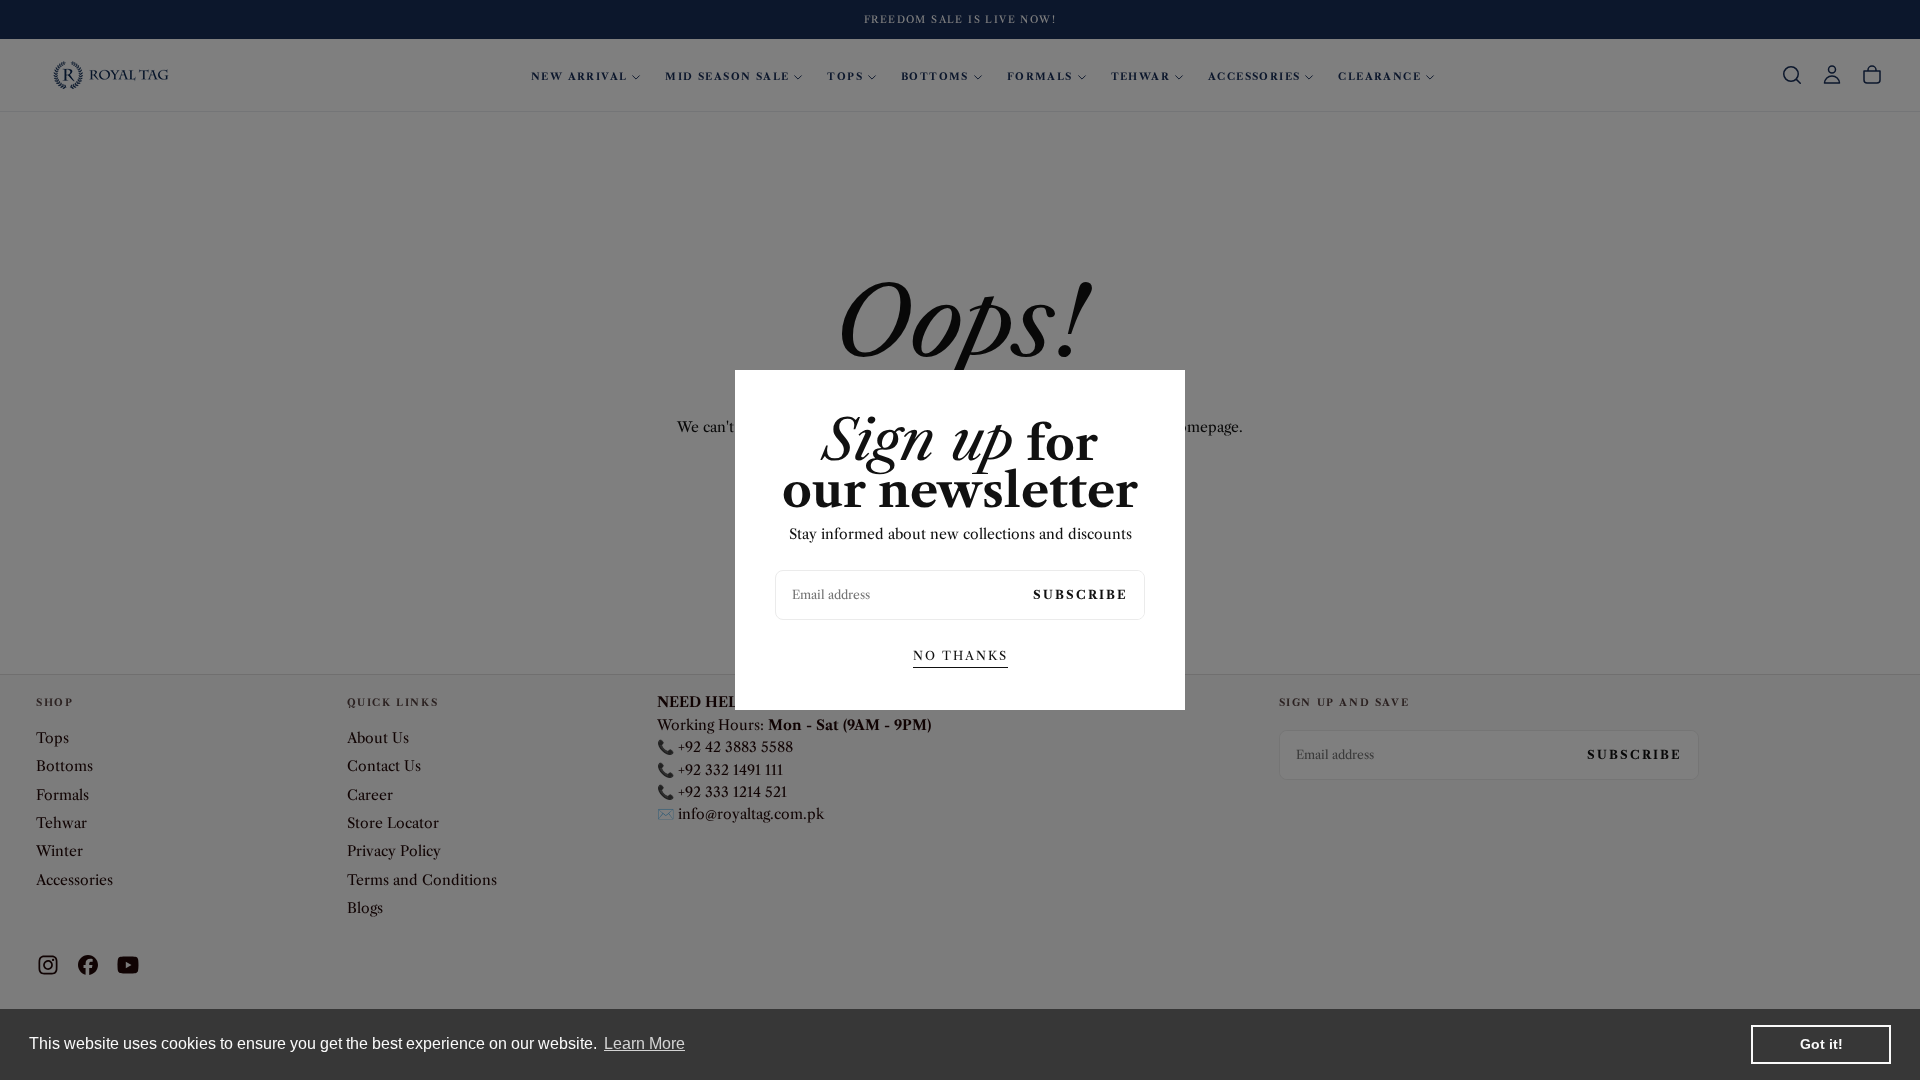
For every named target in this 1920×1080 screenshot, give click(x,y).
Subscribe (1080, 594)
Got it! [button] (1821, 1044)
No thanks (960, 655)
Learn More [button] (644, 1043)
